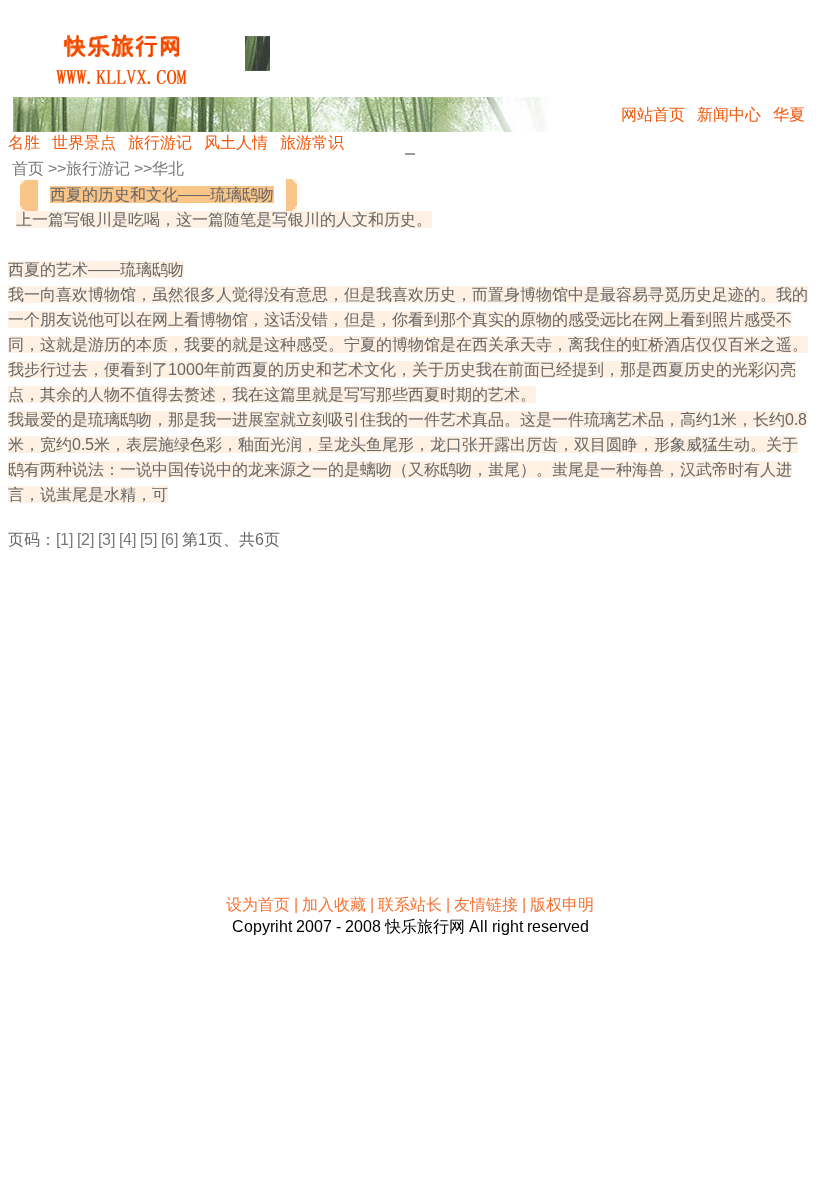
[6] (169, 539)
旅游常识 (312, 142)
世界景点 (84, 142)
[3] (106, 539)
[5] (148, 539)
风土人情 (236, 142)
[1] (64, 539)
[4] (127, 539)
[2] (85, 539)
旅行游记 (160, 142)
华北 (168, 168)
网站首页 (653, 114)
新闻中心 (729, 114)
